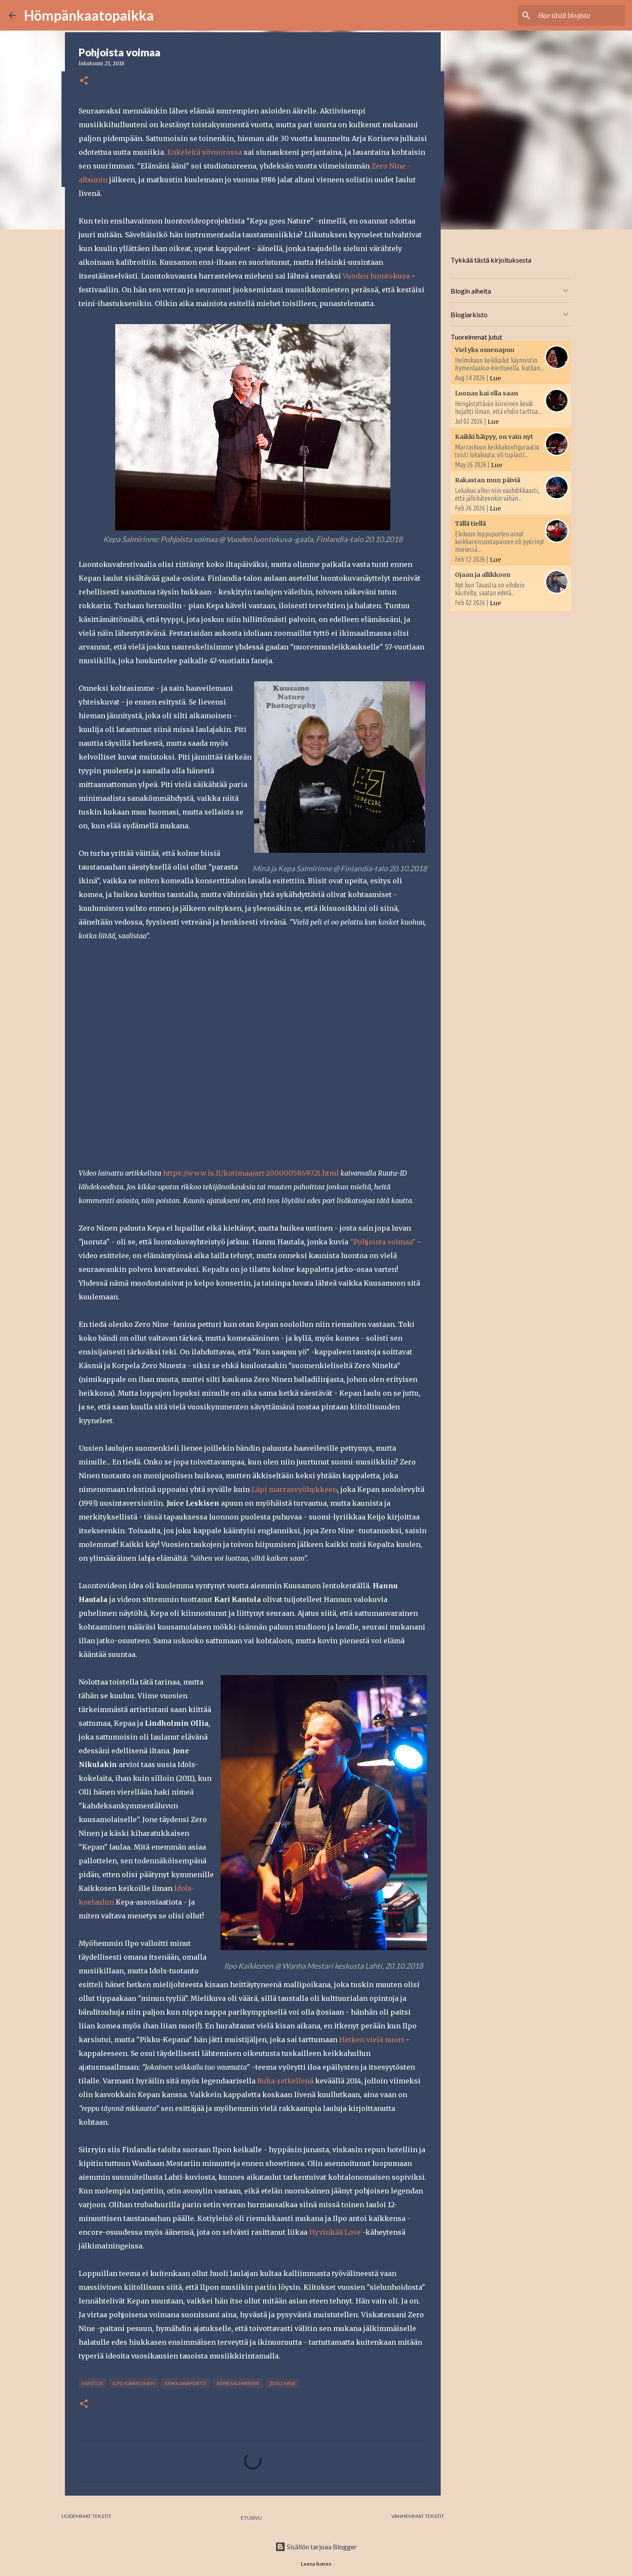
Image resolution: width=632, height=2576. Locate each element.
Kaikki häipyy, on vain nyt (494, 437)
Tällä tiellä (470, 524)
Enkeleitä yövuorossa (205, 152)
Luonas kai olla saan (486, 393)
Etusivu (251, 2518)
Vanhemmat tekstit (418, 2516)
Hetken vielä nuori (372, 2040)
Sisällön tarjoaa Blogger (321, 2547)
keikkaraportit (186, 2383)
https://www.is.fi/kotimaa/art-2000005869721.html (251, 1173)
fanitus (92, 2383)
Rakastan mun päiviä (488, 480)
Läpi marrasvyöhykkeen (294, 1489)
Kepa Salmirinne (238, 2383)
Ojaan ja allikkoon (483, 575)
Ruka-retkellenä (285, 2081)
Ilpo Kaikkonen (134, 2383)
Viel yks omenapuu (485, 350)
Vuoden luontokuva (376, 276)
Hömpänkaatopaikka (89, 15)
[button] (84, 81)
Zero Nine (283, 2383)
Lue (495, 378)
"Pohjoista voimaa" (383, 1242)
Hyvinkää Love (335, 2232)
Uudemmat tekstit (86, 2516)
